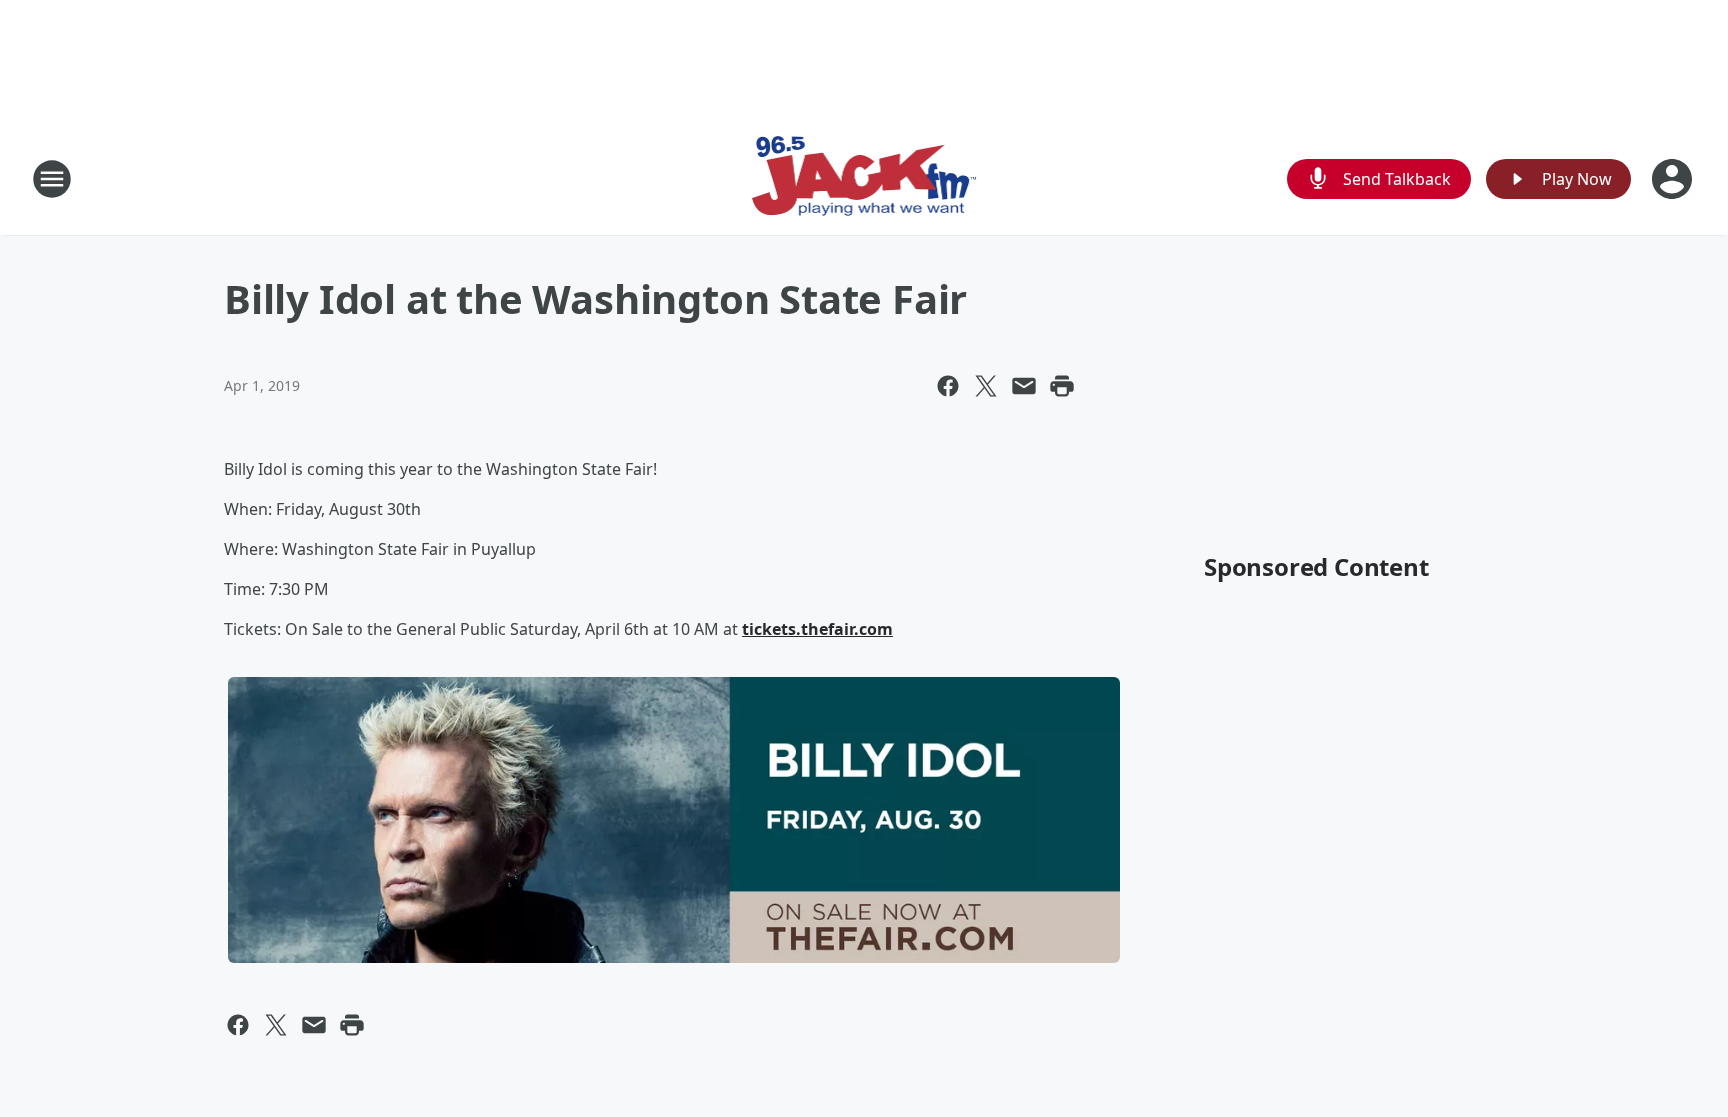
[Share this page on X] (986, 386)
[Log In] (1674, 179)
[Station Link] (864, 178)
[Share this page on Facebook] (948, 386)
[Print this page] (1062, 386)
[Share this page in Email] (1024, 386)
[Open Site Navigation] (52, 179)
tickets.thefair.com (817, 629)
